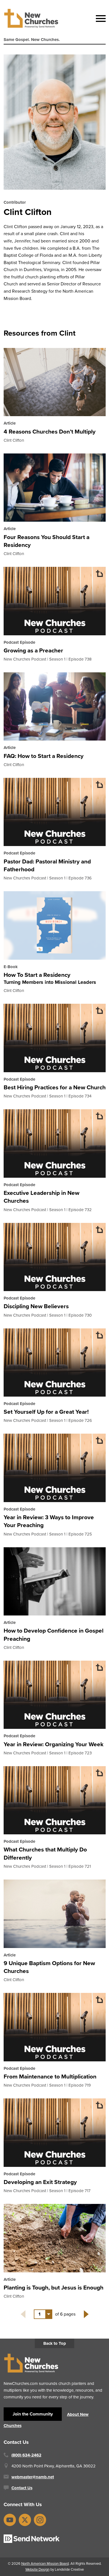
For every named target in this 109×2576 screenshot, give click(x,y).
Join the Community (33, 2414)
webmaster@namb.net (33, 2477)
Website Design (37, 2569)
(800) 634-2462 (26, 2455)
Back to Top (55, 2343)
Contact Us (22, 2488)
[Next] (86, 2314)
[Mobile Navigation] (99, 19)
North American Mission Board (45, 2564)
